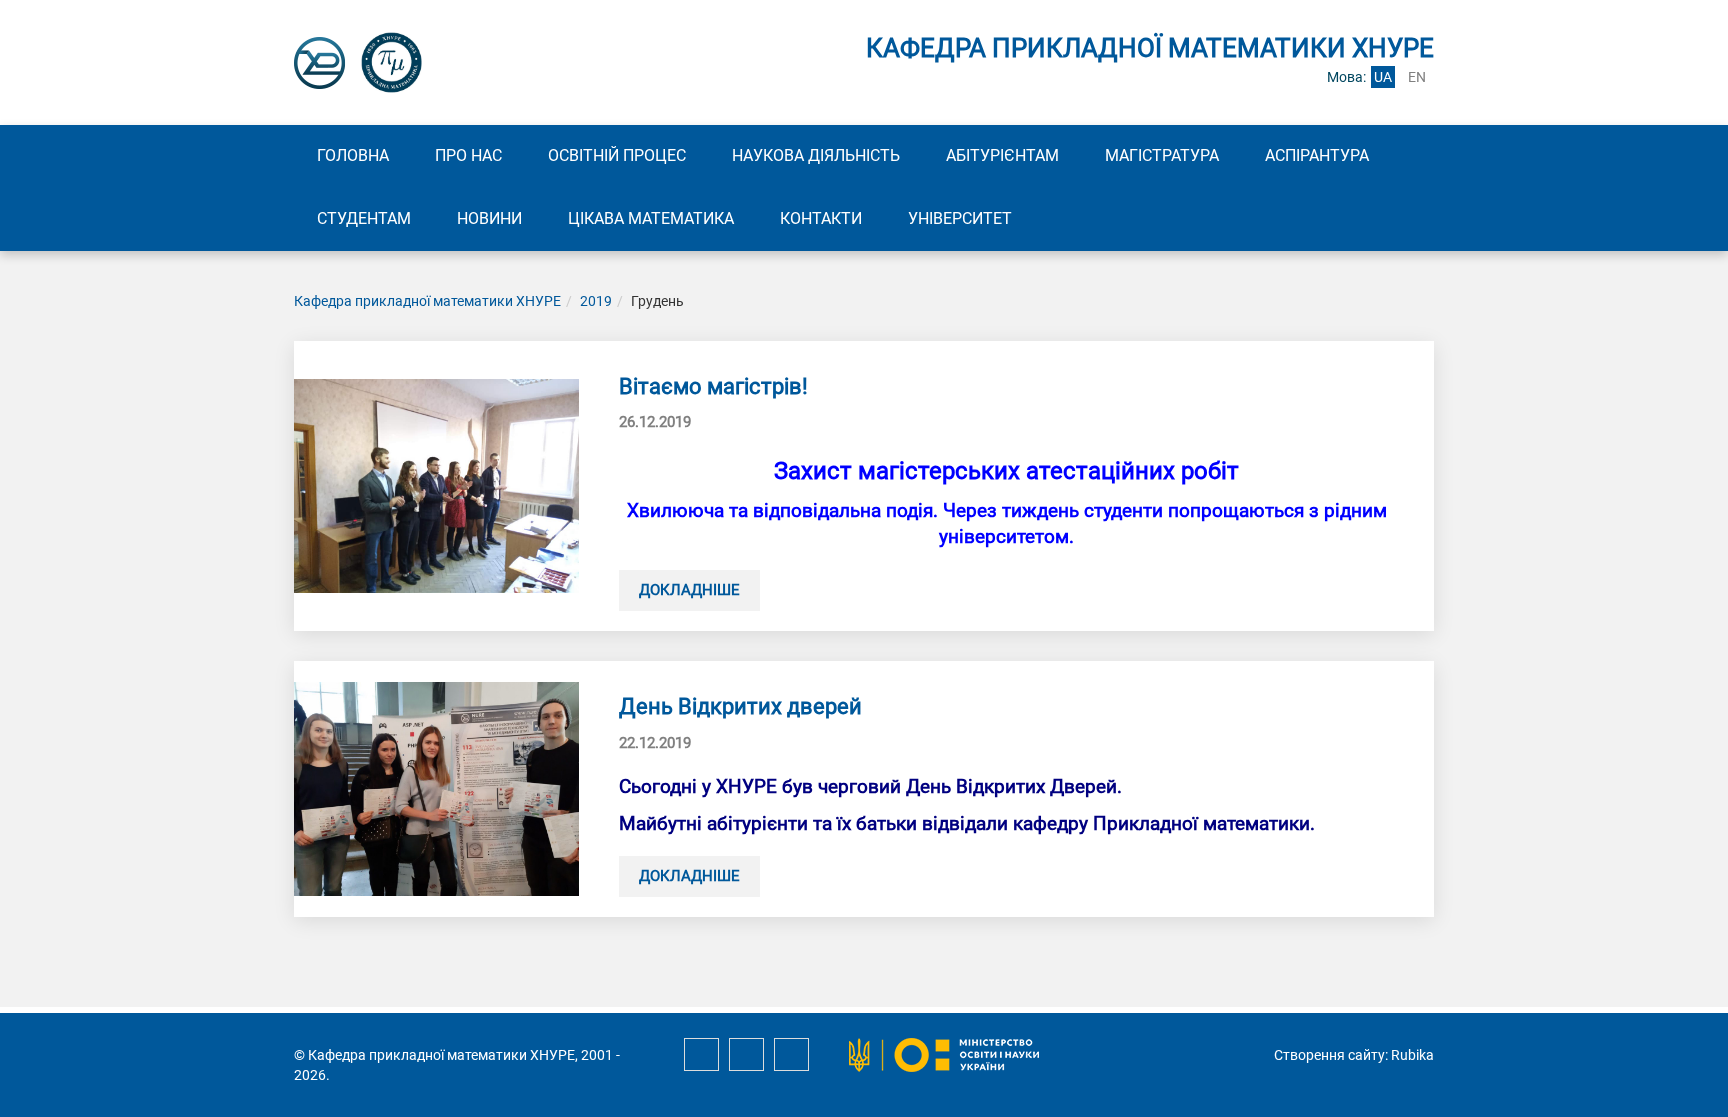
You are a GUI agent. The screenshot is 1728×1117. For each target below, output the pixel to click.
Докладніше (689, 590)
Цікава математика (651, 218)
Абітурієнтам (1002, 155)
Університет (960, 218)
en (1417, 77)
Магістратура (1162, 155)
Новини (489, 218)
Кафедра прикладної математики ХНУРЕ (427, 301)
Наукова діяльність (816, 155)
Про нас (468, 155)
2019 (596, 301)
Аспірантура (1317, 155)
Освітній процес (617, 155)
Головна (353, 155)
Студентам (364, 218)
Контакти (821, 218)
